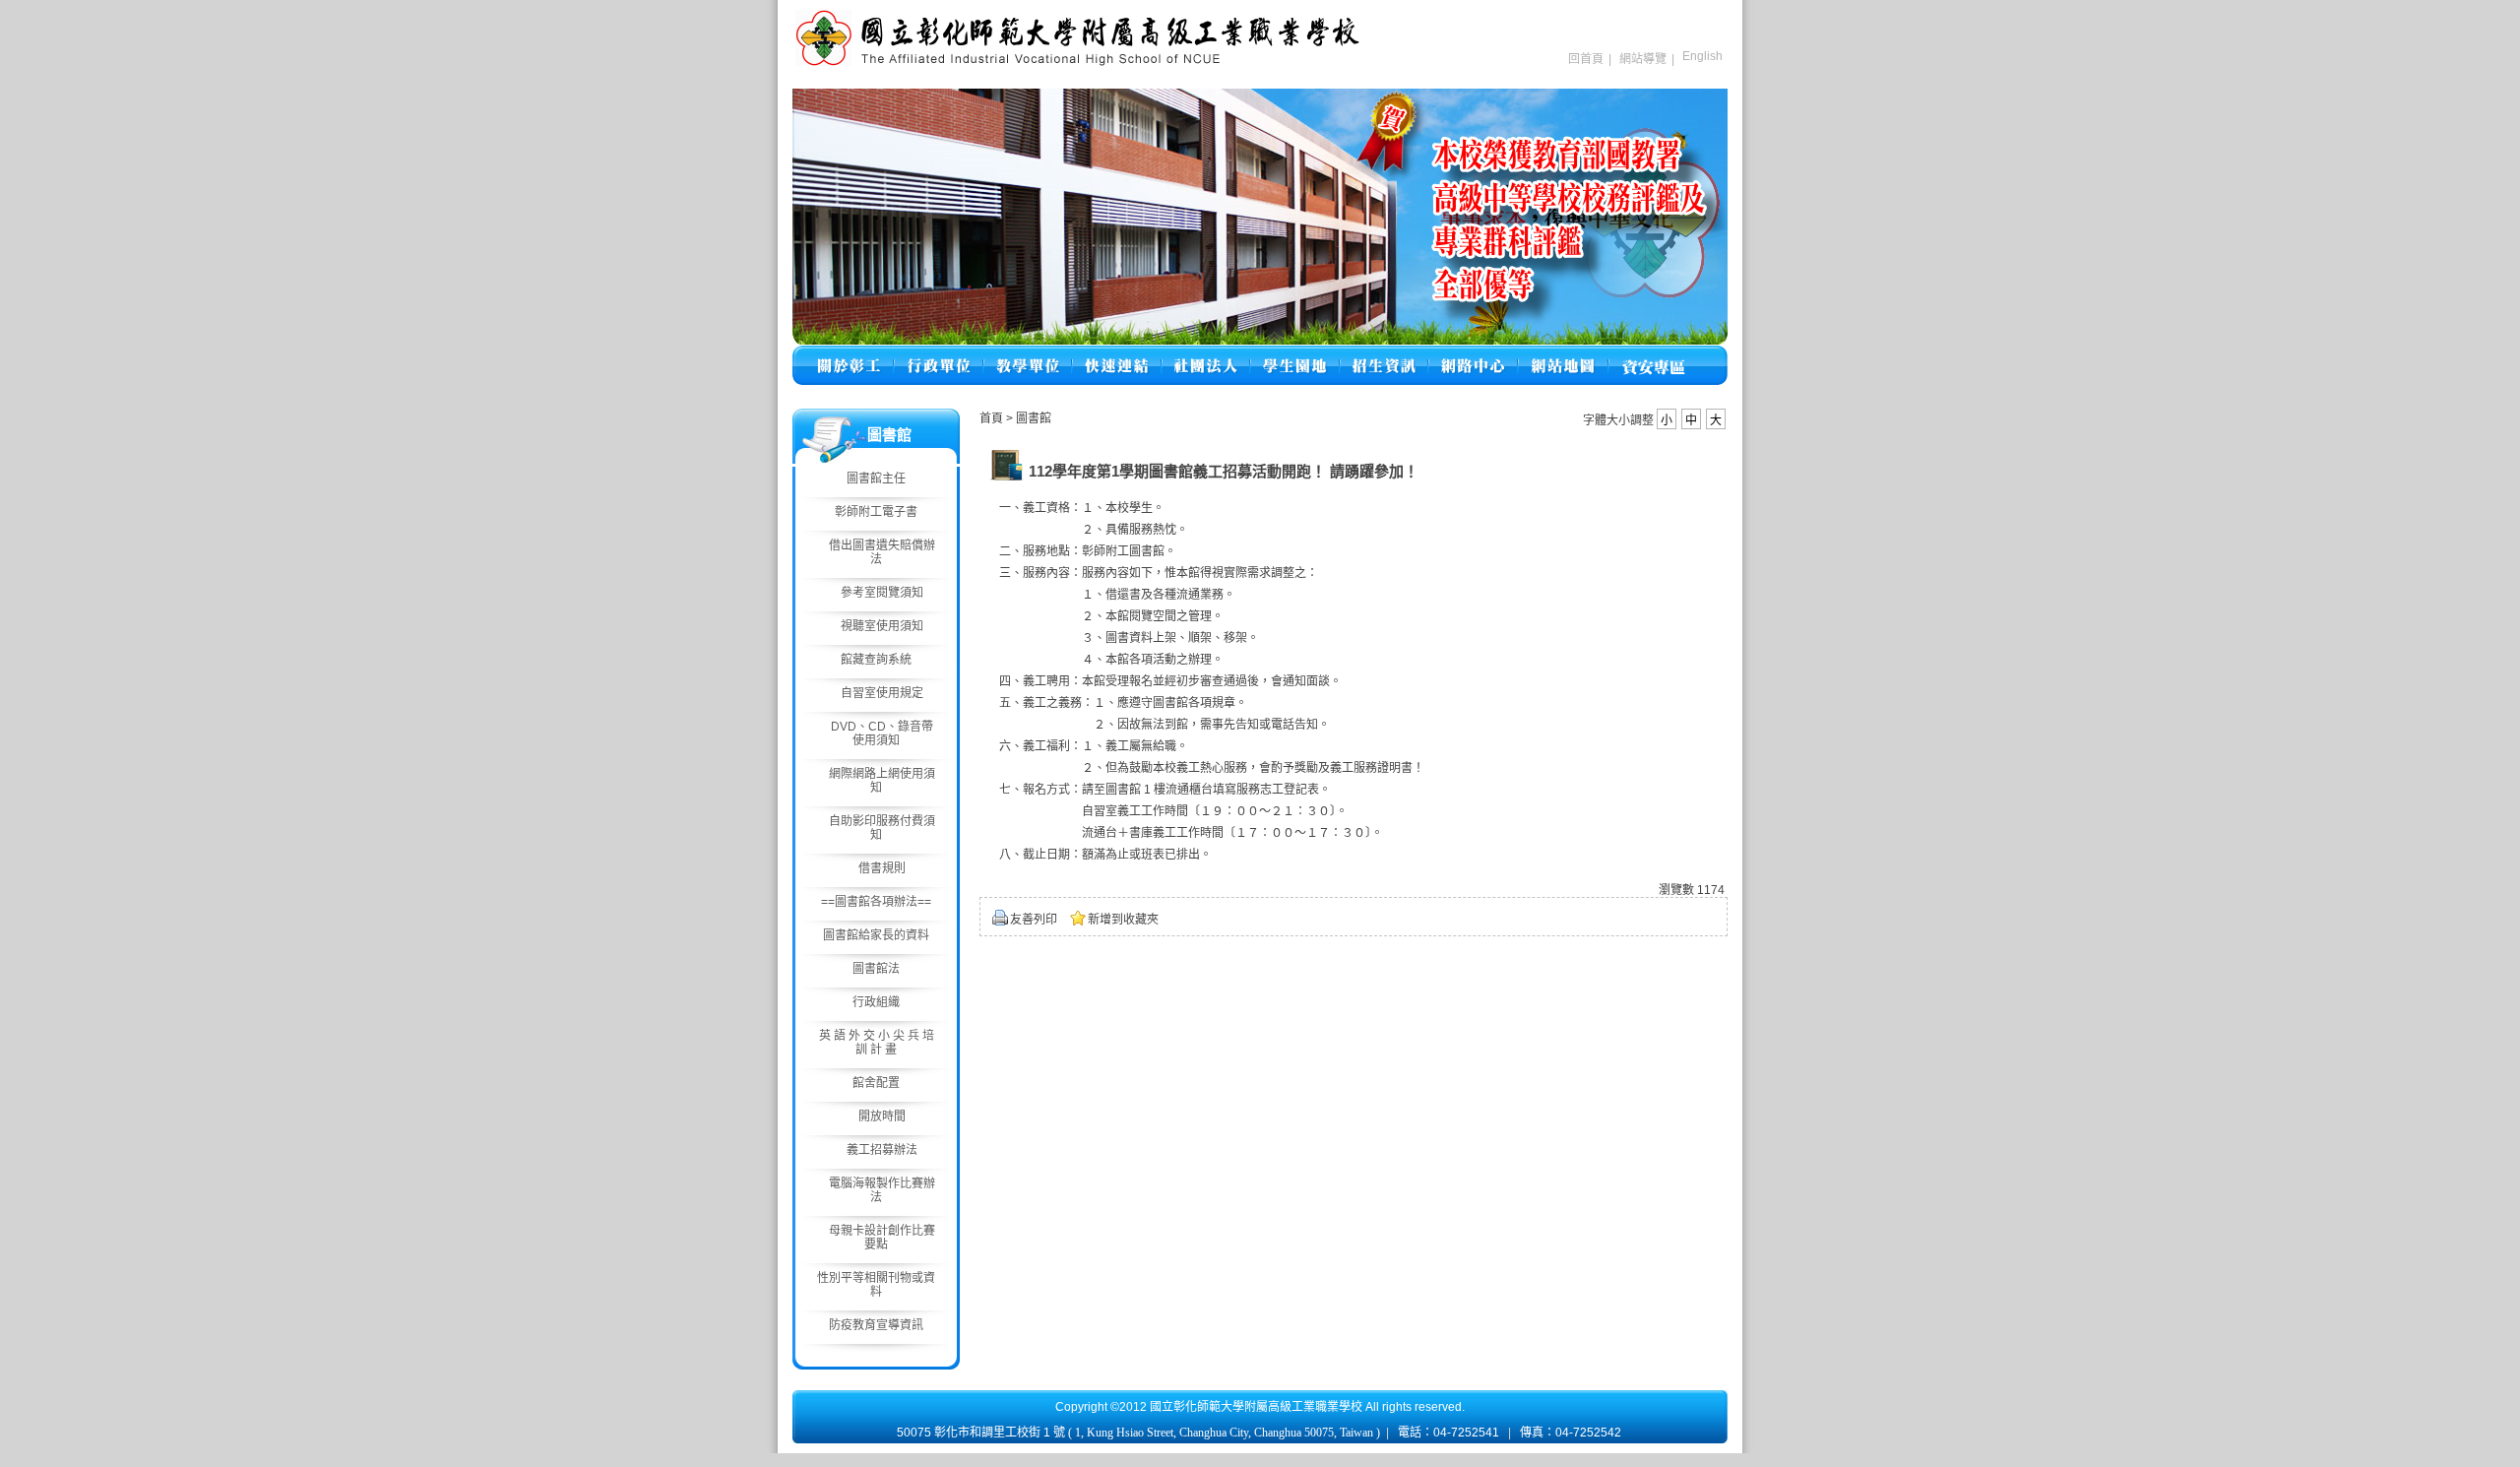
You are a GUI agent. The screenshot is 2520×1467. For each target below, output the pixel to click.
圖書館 (1034, 418)
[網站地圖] (1563, 354)
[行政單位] (939, 354)
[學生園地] (1295, 354)
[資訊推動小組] (1473, 354)
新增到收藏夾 (1123, 920)
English (1702, 56)
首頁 (991, 418)
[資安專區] (1653, 354)
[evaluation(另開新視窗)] (1260, 217)
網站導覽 (1643, 59)
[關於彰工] (849, 354)
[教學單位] (1028, 354)
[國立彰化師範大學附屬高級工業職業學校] (1078, 64)
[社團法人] (1206, 354)
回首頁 (1586, 59)
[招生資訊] (1384, 354)
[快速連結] (1117, 354)
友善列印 (1034, 920)
